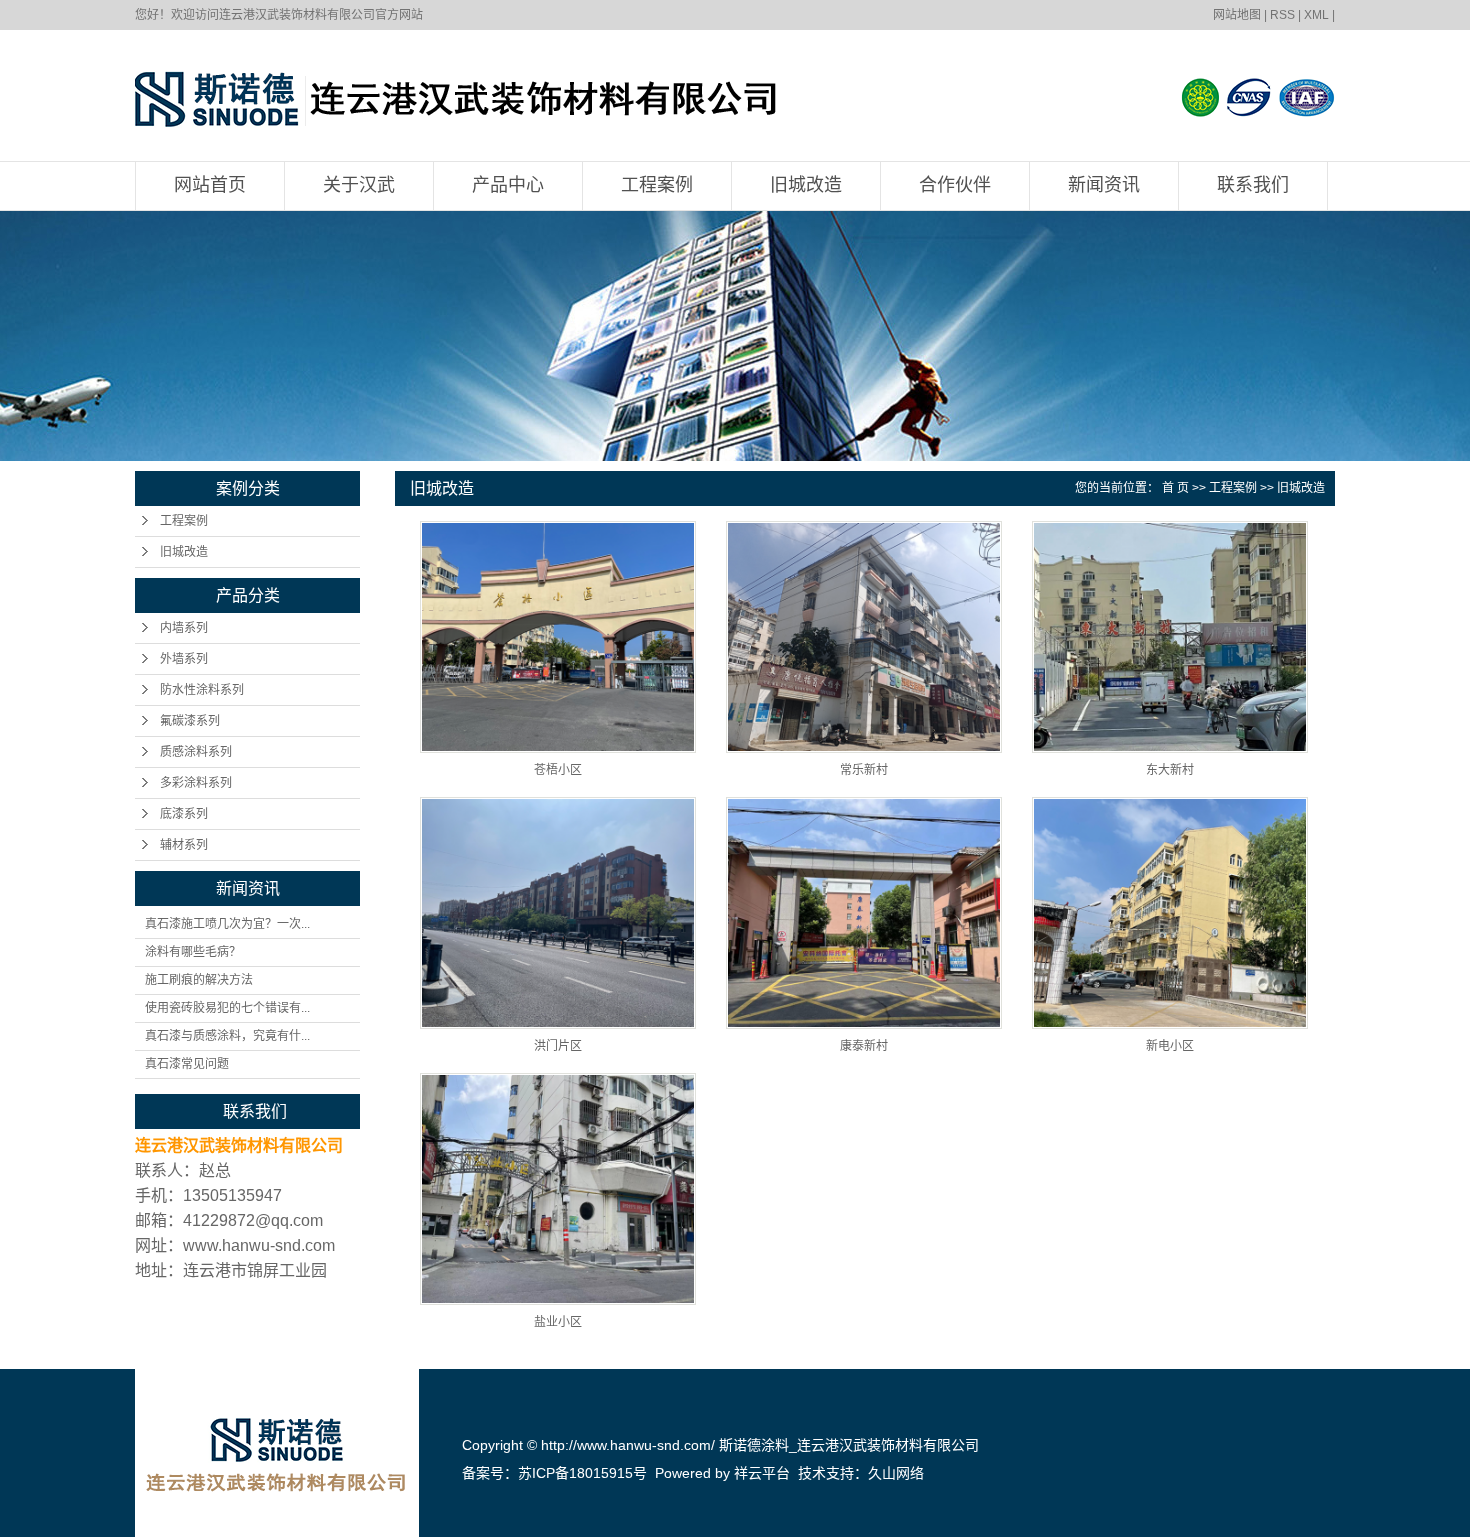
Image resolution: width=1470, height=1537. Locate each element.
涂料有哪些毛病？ (193, 952)
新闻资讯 (1104, 185)
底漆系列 (184, 814)
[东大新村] (1170, 637)
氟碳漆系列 (190, 721)
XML (1316, 15)
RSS (1282, 15)
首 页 (1175, 488)
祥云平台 (762, 1473)
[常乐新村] (864, 637)
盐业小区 (558, 1322)
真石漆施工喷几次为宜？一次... (227, 924)
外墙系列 (184, 659)
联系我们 (1253, 185)
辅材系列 (184, 845)
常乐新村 (864, 770)
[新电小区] (1170, 913)
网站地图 (1237, 15)
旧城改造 (806, 185)
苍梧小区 (558, 770)
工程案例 (657, 185)
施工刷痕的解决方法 (199, 980)
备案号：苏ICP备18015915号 (554, 1473)
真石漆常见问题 (187, 1064)
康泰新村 (864, 1046)
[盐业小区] (558, 1189)
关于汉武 (359, 185)
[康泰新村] (864, 913)
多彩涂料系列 (196, 783)
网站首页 (210, 185)
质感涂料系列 (196, 752)
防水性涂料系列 (202, 690)
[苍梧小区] (558, 637)
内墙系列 (184, 628)
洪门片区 (558, 1046)
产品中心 (508, 185)
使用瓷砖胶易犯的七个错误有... (227, 1008)
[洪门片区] (558, 913)
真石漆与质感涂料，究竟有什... (227, 1036)
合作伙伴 (955, 185)
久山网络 (896, 1473)
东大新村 (1170, 770)
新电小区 (1170, 1046)
